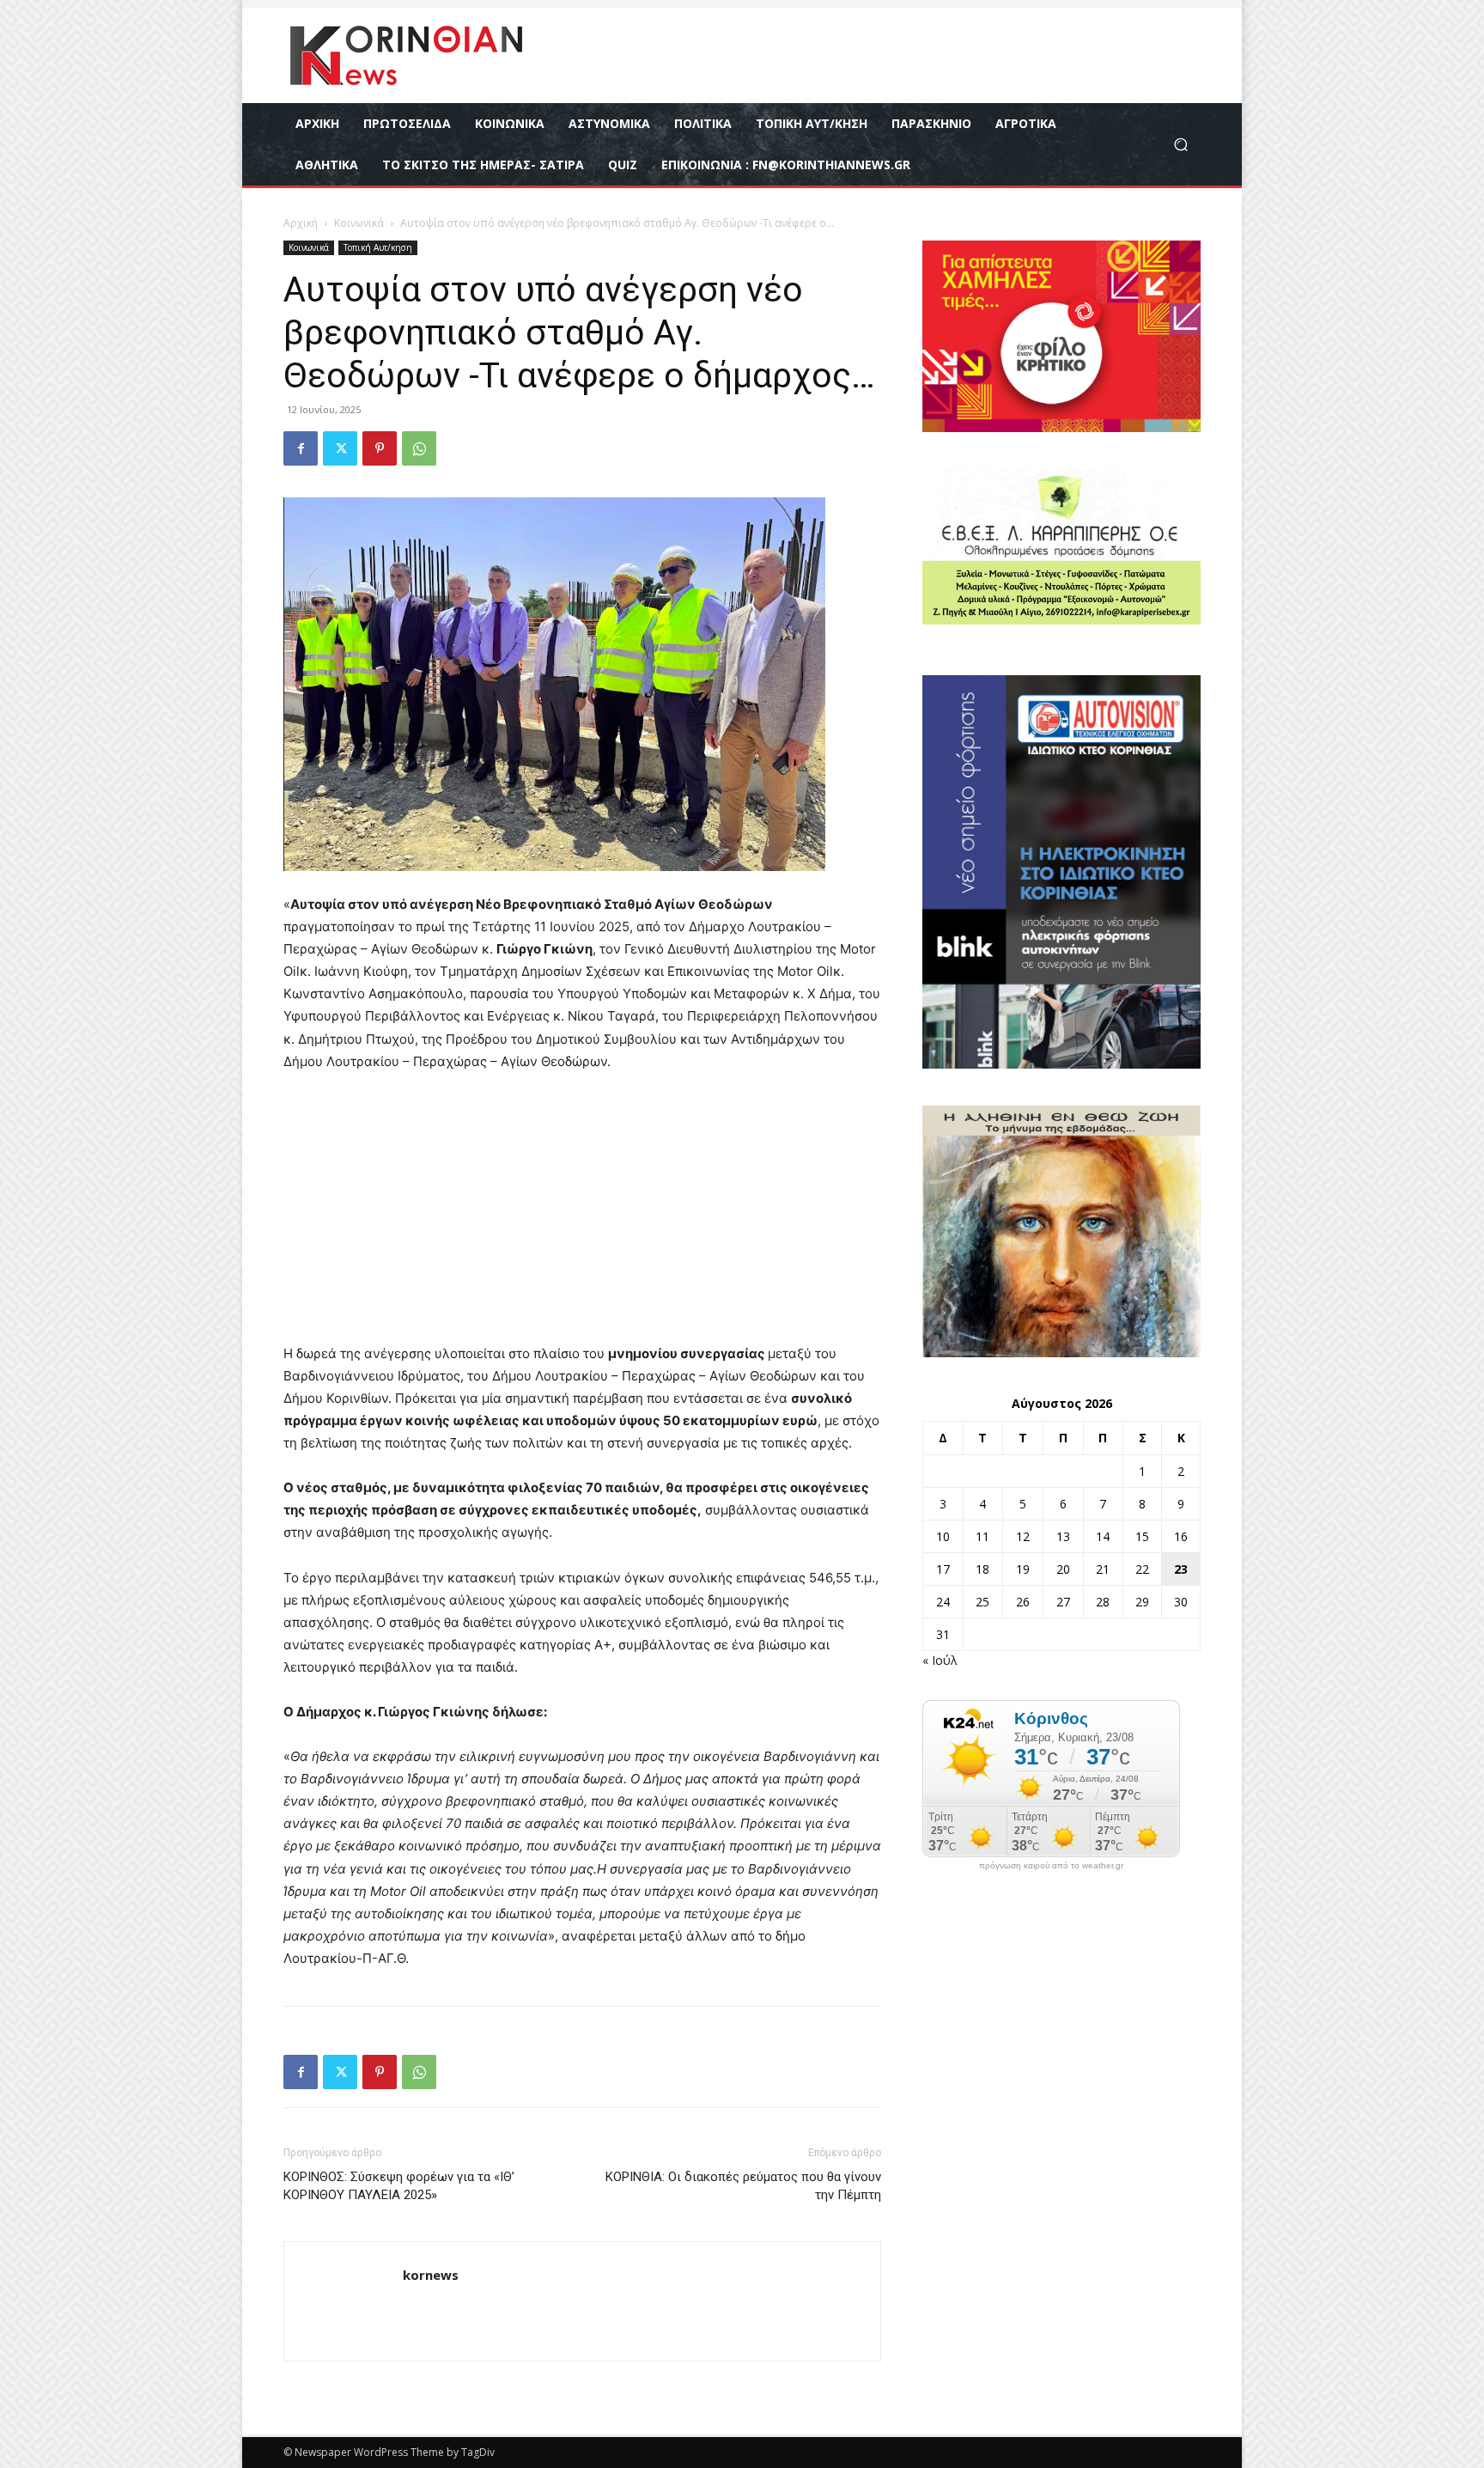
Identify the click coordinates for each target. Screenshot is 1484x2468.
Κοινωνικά (359, 223)
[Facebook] (301, 448)
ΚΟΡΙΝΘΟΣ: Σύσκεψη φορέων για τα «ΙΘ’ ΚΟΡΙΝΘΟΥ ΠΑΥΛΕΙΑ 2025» (399, 2186)
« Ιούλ (940, 1660)
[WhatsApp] (419, 448)
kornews (431, 2275)
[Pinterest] (380, 448)
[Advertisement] (582, 1216)
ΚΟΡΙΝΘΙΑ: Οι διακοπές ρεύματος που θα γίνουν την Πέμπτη (743, 2186)
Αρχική (301, 223)
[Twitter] (340, 448)
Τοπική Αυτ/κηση (378, 247)
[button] (1180, 145)
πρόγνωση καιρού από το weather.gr (1051, 1866)
